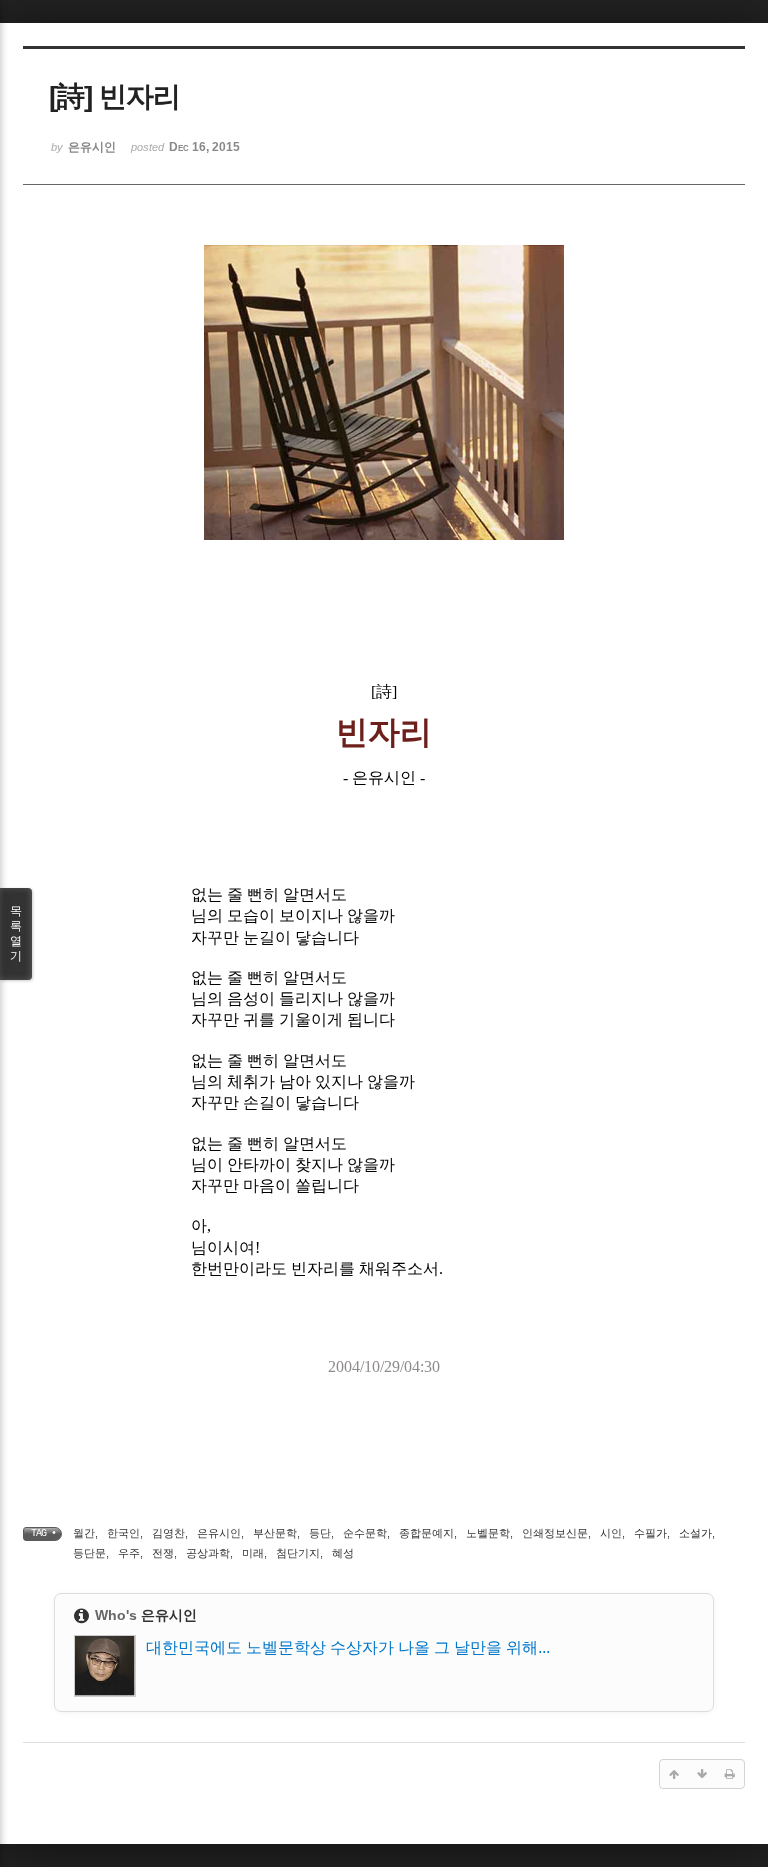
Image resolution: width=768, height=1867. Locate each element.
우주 (129, 1553)
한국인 (123, 1533)
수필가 (650, 1533)
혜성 (343, 1553)
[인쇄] (730, 1774)
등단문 (89, 1553)
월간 (84, 1533)
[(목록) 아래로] (702, 1774)
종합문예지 (426, 1533)
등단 (320, 1533)
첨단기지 (298, 1553)
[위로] (674, 1774)
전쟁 (163, 1553)
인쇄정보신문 (555, 1533)
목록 (16, 933)
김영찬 (168, 1533)
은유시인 (219, 1533)
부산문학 (275, 1533)
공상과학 (208, 1553)
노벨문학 (488, 1533)
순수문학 (365, 1533)
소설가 (695, 1533)
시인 (611, 1533)
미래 (253, 1553)
